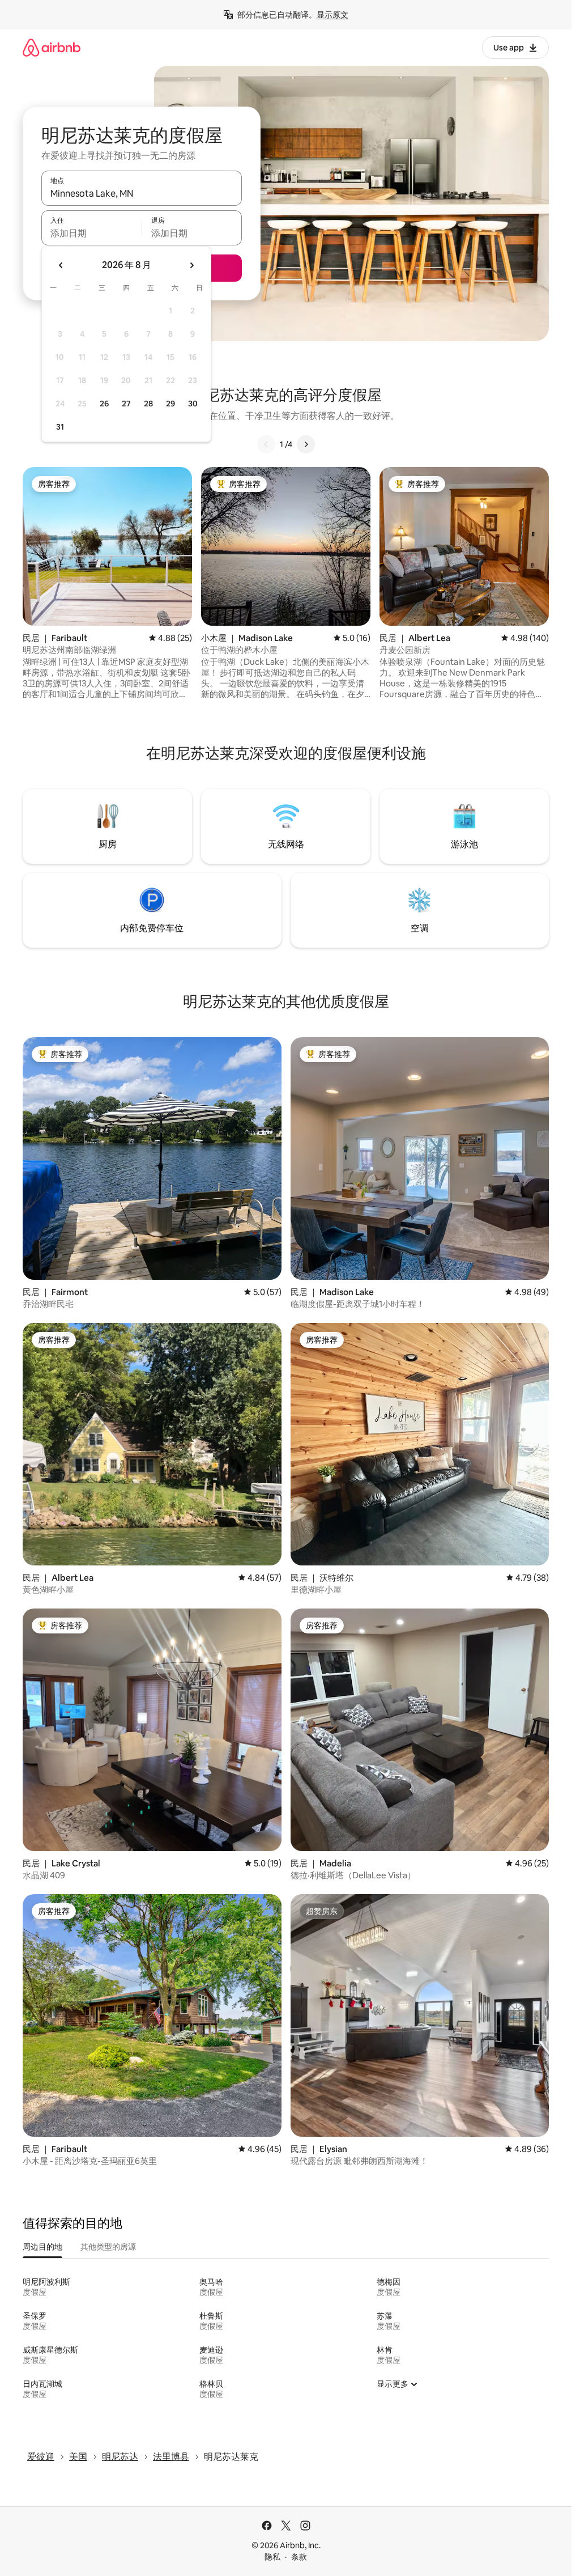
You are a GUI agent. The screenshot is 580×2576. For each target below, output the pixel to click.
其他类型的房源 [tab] (108, 2247)
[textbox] (91, 233)
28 (148, 404)
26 (104, 404)
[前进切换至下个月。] (191, 265)
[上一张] (266, 444)
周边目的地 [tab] (42, 2247)
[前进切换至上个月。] (61, 265)
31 (60, 427)
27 (126, 404)
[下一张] (306, 444)
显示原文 (332, 15)
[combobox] (142, 193)
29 (170, 404)
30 (193, 404)
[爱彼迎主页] (52, 47)
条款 (299, 2557)
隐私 (272, 2557)
